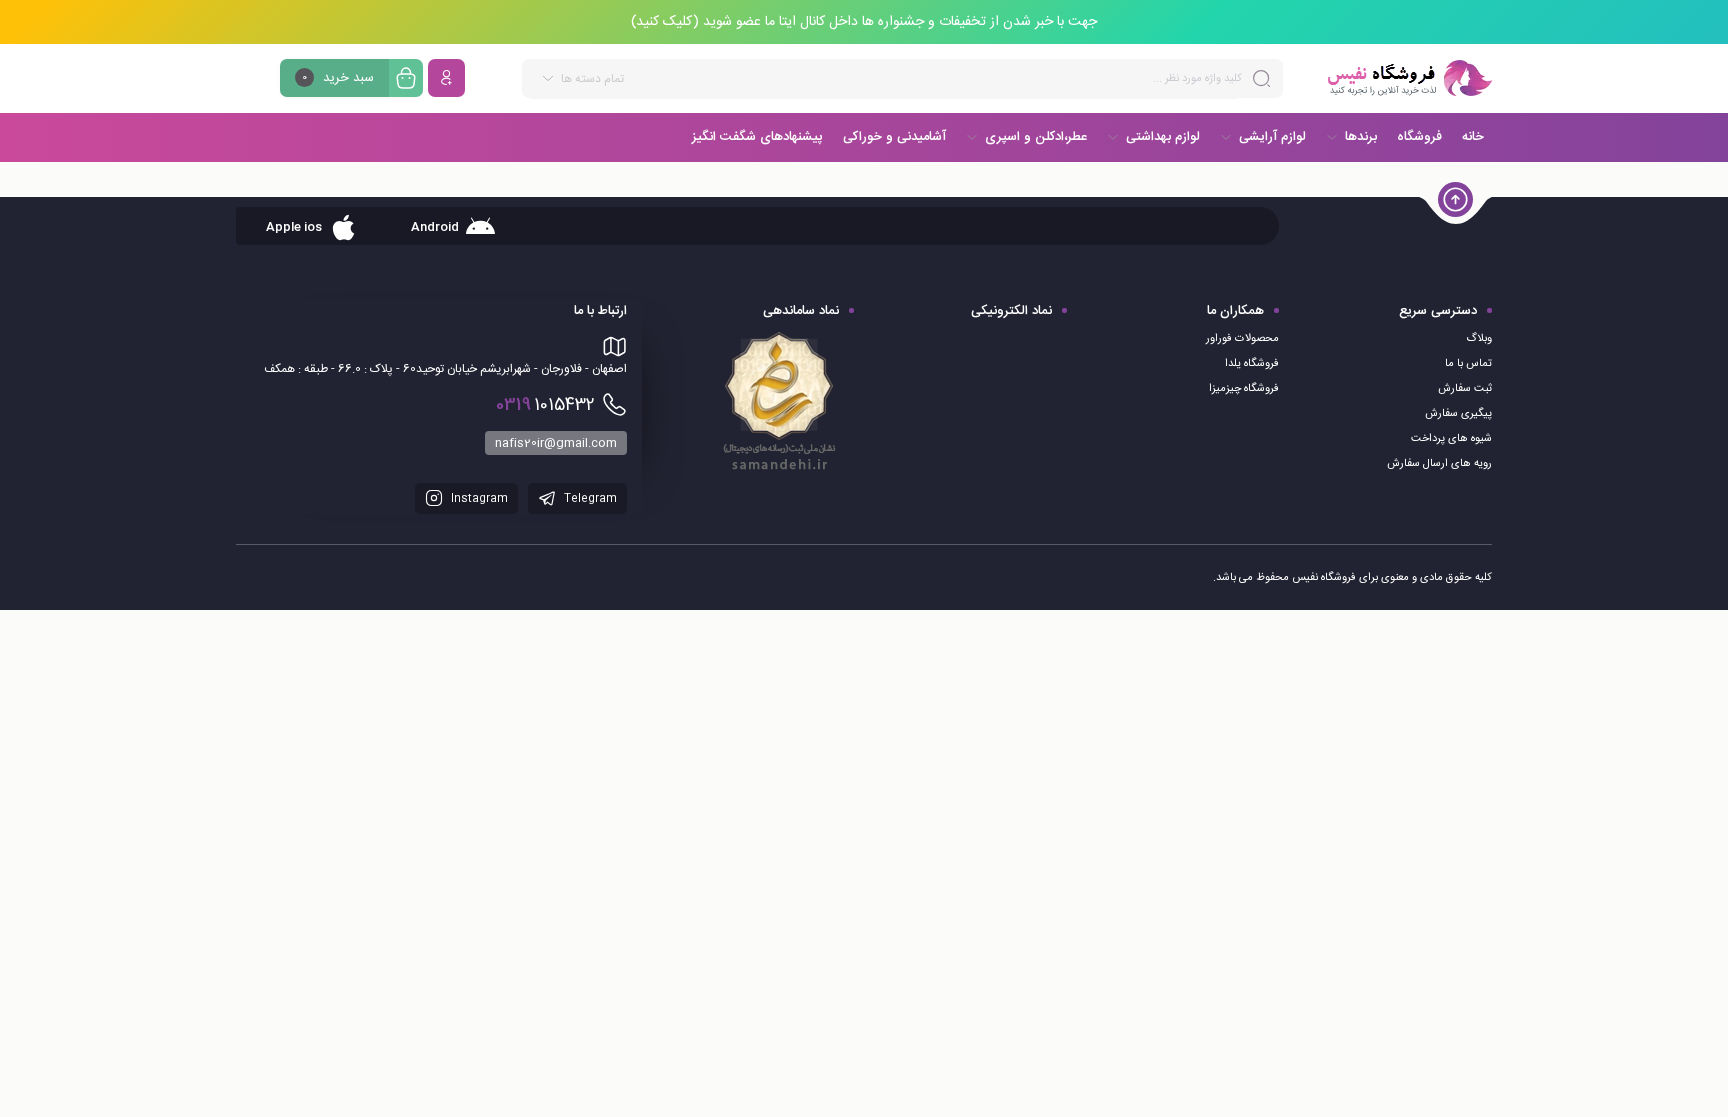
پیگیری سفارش (1458, 414)
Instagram (478, 499)
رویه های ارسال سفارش (1439, 464)
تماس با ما (1468, 364)
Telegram (589, 499)
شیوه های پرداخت (1451, 439)
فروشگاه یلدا (1252, 364)
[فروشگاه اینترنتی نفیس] (1409, 78)
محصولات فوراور (1242, 339)
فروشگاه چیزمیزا (1244, 389)
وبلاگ (1479, 339)
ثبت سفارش (1465, 389)
